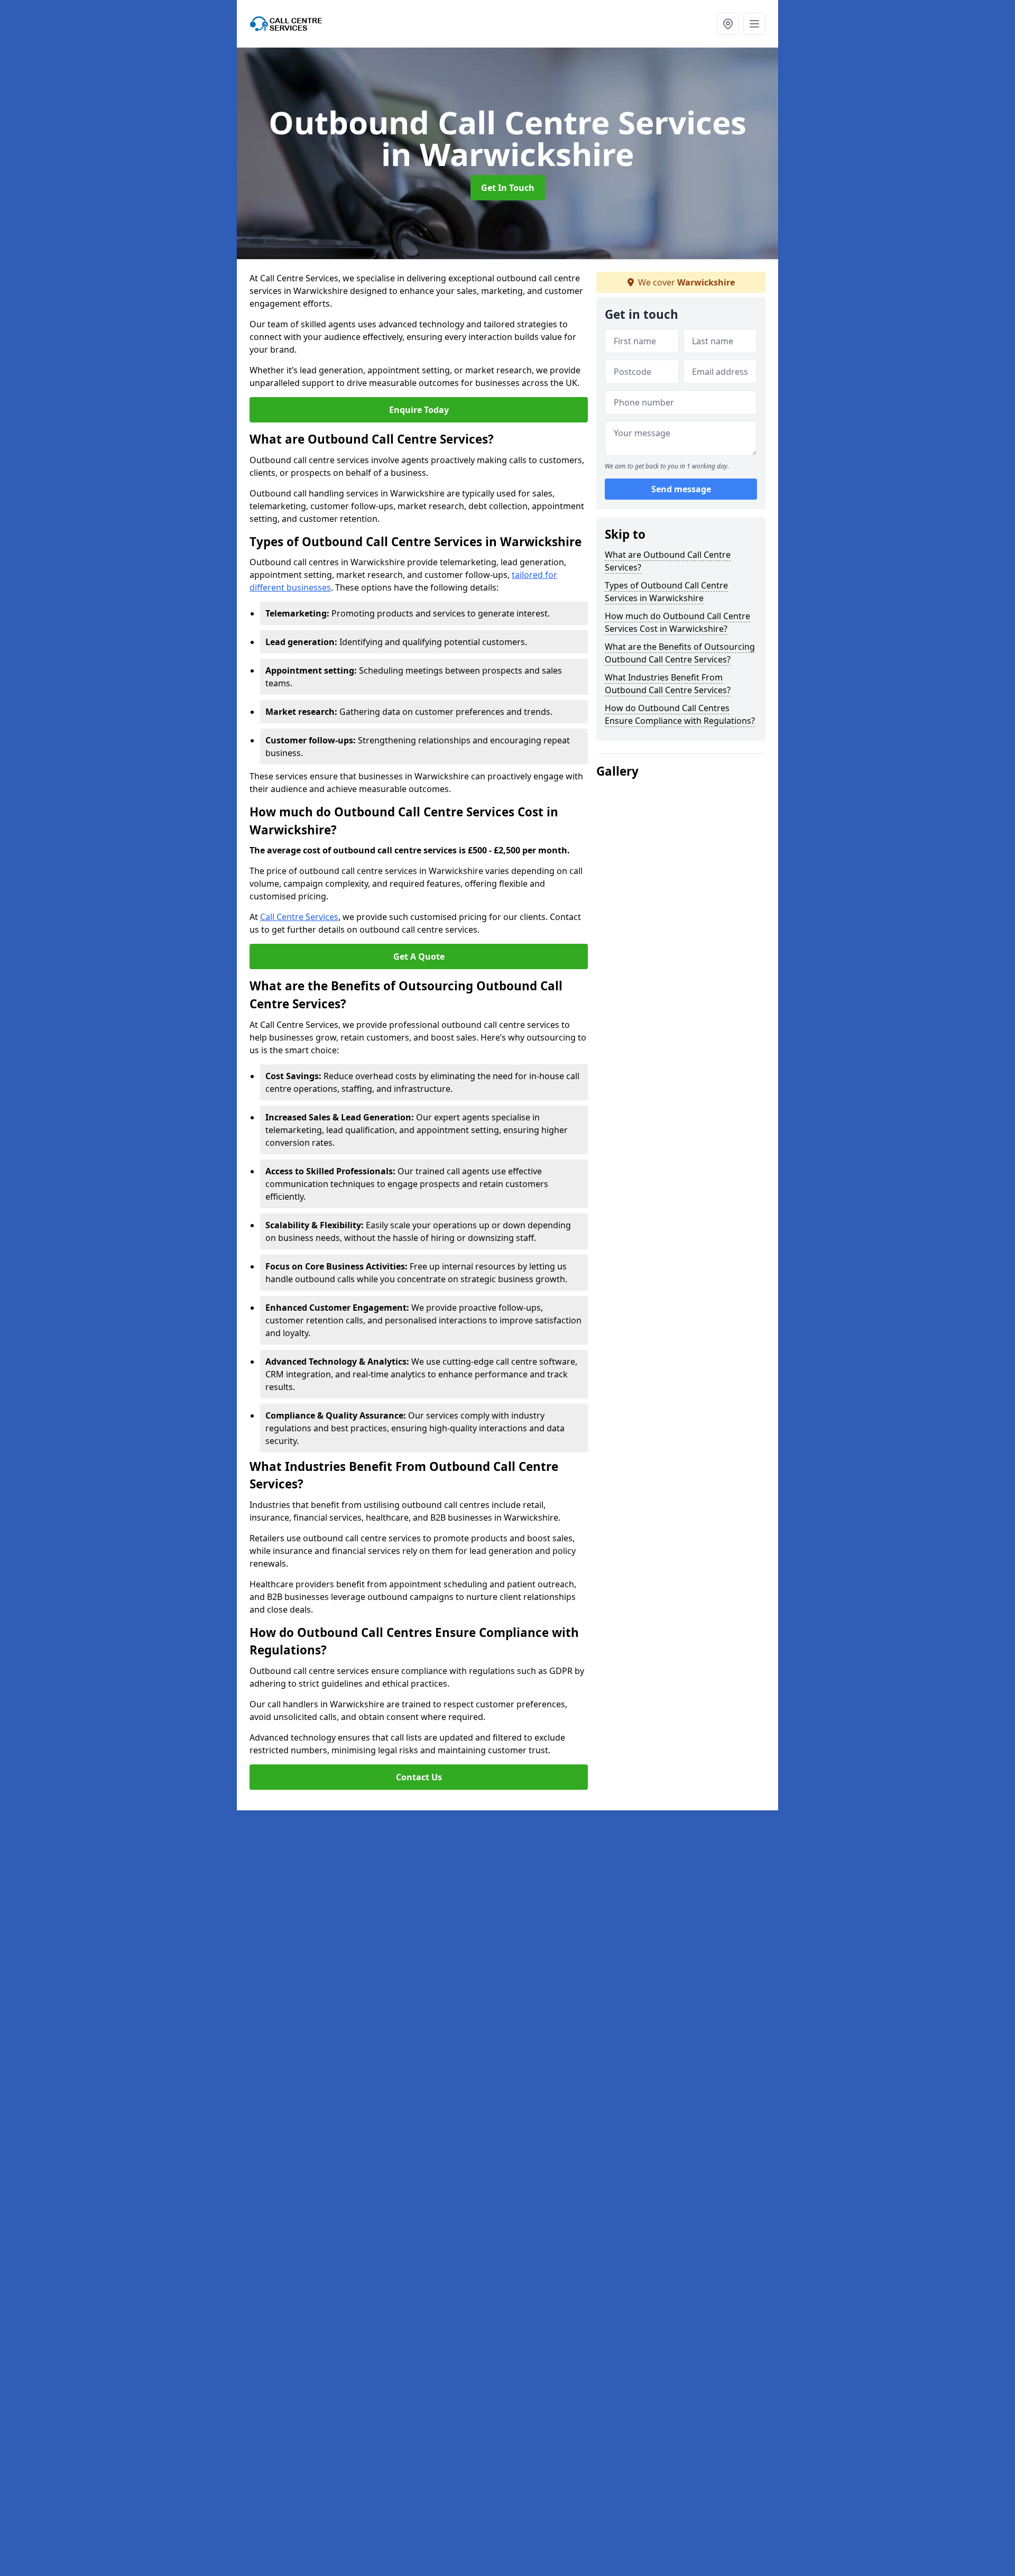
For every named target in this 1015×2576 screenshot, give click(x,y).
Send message (681, 489)
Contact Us (419, 1777)
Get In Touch (508, 188)
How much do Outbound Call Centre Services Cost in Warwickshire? (677, 622)
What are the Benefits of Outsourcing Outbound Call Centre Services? (680, 653)
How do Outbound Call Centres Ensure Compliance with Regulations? (680, 714)
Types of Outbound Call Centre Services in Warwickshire (666, 592)
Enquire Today (419, 410)
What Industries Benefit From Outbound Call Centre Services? (668, 684)
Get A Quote (419, 956)
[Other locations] (728, 24)
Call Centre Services (299, 917)
